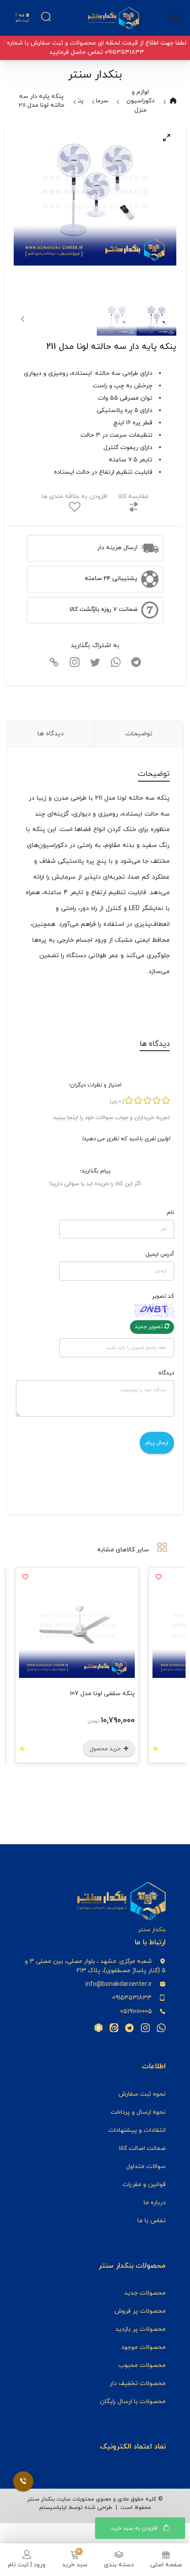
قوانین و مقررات (144, 2185)
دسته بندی (119, 2565)
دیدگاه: (166, 1373)
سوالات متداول (146, 2166)
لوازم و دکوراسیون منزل (141, 101)
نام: (170, 1213)
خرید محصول (124, 1749)
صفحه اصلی (166, 2565)
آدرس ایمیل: (159, 1254)
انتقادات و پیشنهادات (137, 2130)
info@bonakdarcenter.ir (119, 1984)
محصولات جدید (145, 2293)
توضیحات (139, 734)
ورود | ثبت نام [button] (22, 18)
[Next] (23, 319)
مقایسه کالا (133, 496)
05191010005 (136, 2012)
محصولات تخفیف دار (138, 2383)
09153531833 (132, 1998)
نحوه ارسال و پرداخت (138, 2112)
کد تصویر (163, 1296)
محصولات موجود (143, 2347)
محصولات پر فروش (140, 2311)
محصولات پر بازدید (141, 2329)
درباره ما (155, 2203)
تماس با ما (152, 2221)
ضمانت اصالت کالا (142, 2148)
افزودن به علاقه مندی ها (74, 496)
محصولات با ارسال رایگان (133, 2402)
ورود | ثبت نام (27, 2565)
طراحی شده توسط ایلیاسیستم (76, 2508)
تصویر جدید (150, 1327)
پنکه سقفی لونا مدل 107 (120, 1694)
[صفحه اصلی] (114, 18)
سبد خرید (75, 2565)
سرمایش (97, 101)
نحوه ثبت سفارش (142, 2094)
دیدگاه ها (51, 734)
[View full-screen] (167, 138)
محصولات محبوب (142, 2365)
